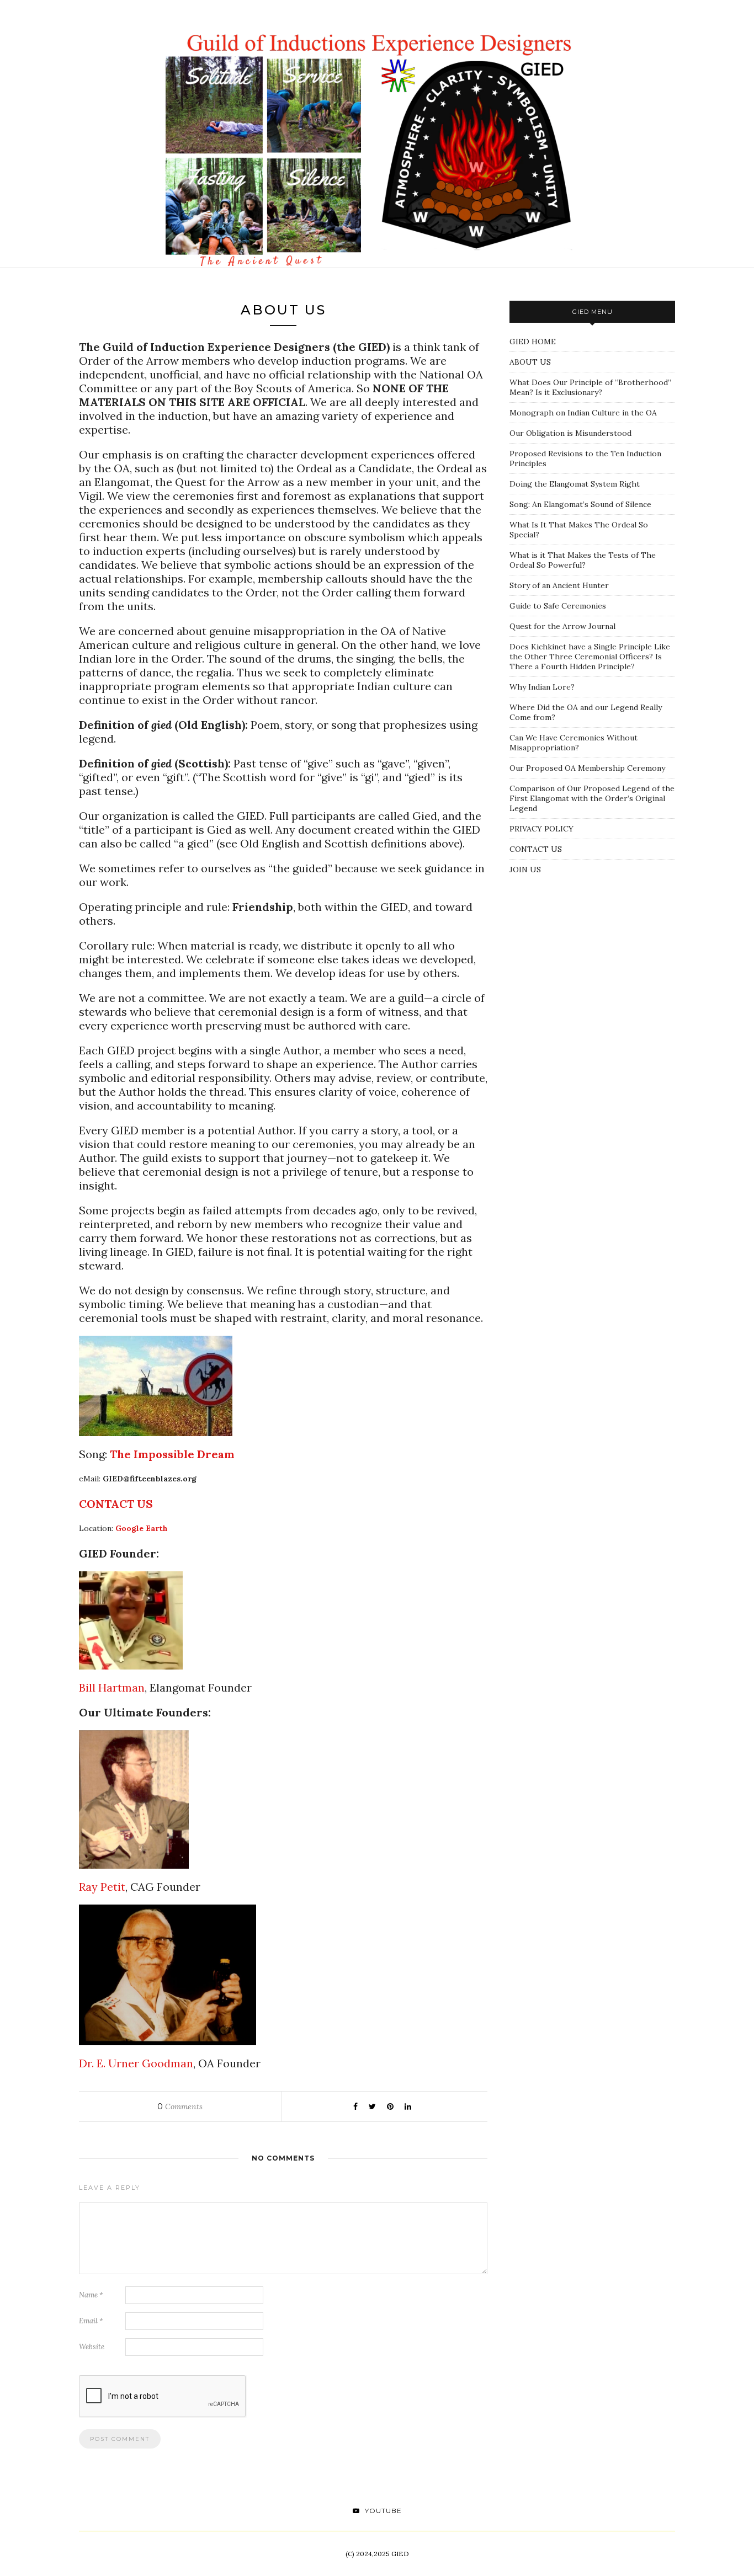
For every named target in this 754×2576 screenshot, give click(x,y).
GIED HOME (533, 342)
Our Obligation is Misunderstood (570, 433)
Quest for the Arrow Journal (562, 626)
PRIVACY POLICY (541, 829)
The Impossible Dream (172, 1454)
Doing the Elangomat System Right (575, 484)
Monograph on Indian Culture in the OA (583, 413)
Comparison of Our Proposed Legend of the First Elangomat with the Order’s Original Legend (592, 798)
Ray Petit (102, 1887)
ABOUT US (530, 362)
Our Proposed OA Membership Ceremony (587, 768)
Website (92, 2347)
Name (91, 2295)
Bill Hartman (112, 1687)
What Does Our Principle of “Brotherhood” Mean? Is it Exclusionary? (590, 387)
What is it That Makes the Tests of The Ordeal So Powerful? (583, 560)
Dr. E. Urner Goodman (136, 2063)
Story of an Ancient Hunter (559, 585)
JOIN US (525, 870)
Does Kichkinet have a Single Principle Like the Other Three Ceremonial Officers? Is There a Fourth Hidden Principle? (590, 657)
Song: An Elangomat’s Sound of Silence (580, 504)
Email (91, 2321)
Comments (180, 2106)
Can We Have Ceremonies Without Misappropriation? (574, 743)
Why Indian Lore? (542, 687)
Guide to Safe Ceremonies (558, 606)
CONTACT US (536, 849)
